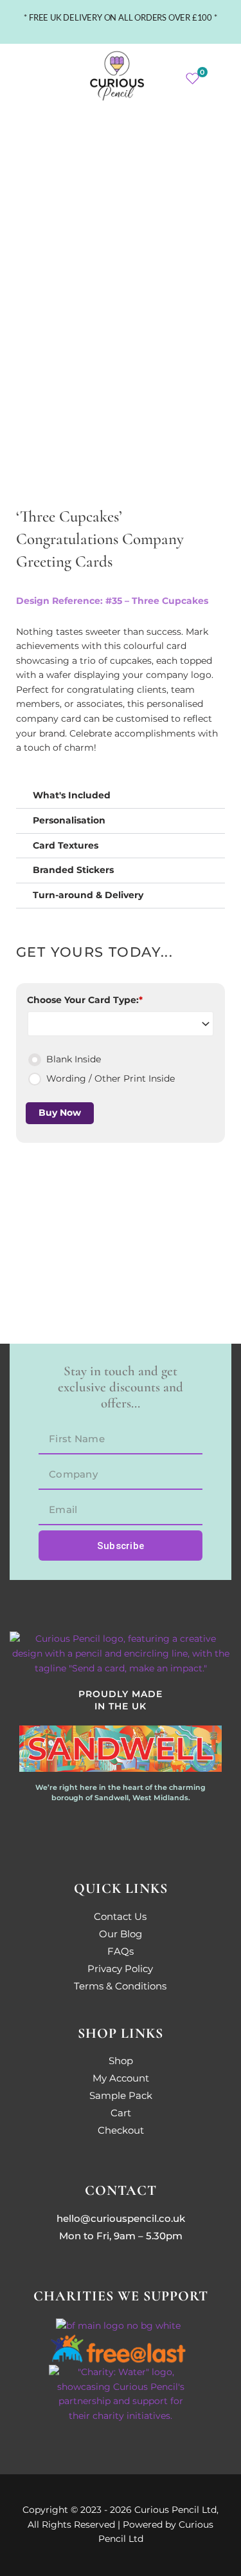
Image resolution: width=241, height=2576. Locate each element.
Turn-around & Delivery (88, 895)
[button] (30, 76)
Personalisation (69, 820)
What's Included (72, 795)
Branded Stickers (73, 870)
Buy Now (60, 1113)
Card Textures (66, 845)
